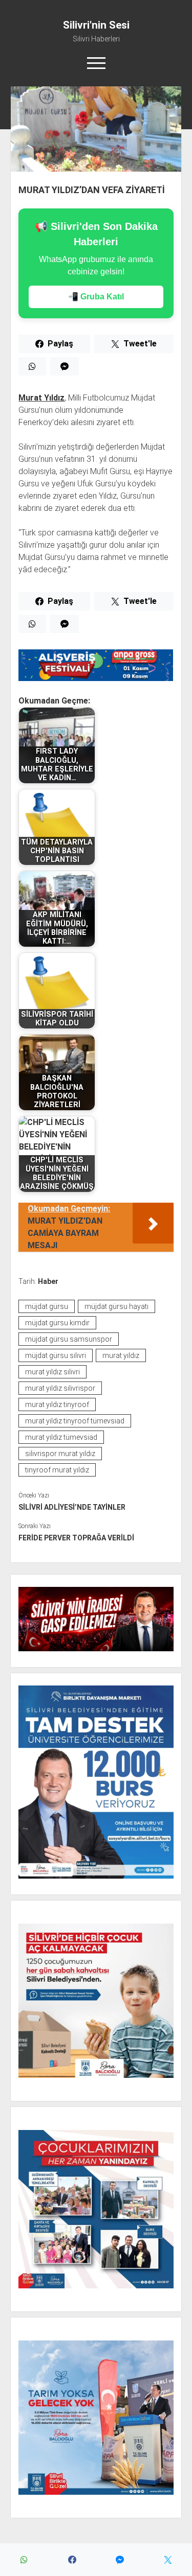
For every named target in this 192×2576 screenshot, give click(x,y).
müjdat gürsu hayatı (116, 1306)
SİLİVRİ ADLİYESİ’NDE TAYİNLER (72, 1507)
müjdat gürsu (47, 1306)
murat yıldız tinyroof (57, 1404)
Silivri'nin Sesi (96, 25)
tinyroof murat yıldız (57, 1470)
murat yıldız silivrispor (60, 1388)
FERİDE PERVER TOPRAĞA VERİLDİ (76, 1538)
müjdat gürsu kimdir (57, 1323)
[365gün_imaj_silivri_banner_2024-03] (96, 678)
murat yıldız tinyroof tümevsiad (75, 1421)
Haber (48, 1281)
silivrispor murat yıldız (60, 1454)
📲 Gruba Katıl (96, 297)
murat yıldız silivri (52, 1372)
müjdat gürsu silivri (56, 1355)
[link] (41, 398)
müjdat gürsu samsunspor (69, 1339)
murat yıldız (121, 1355)
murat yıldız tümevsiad (61, 1437)
